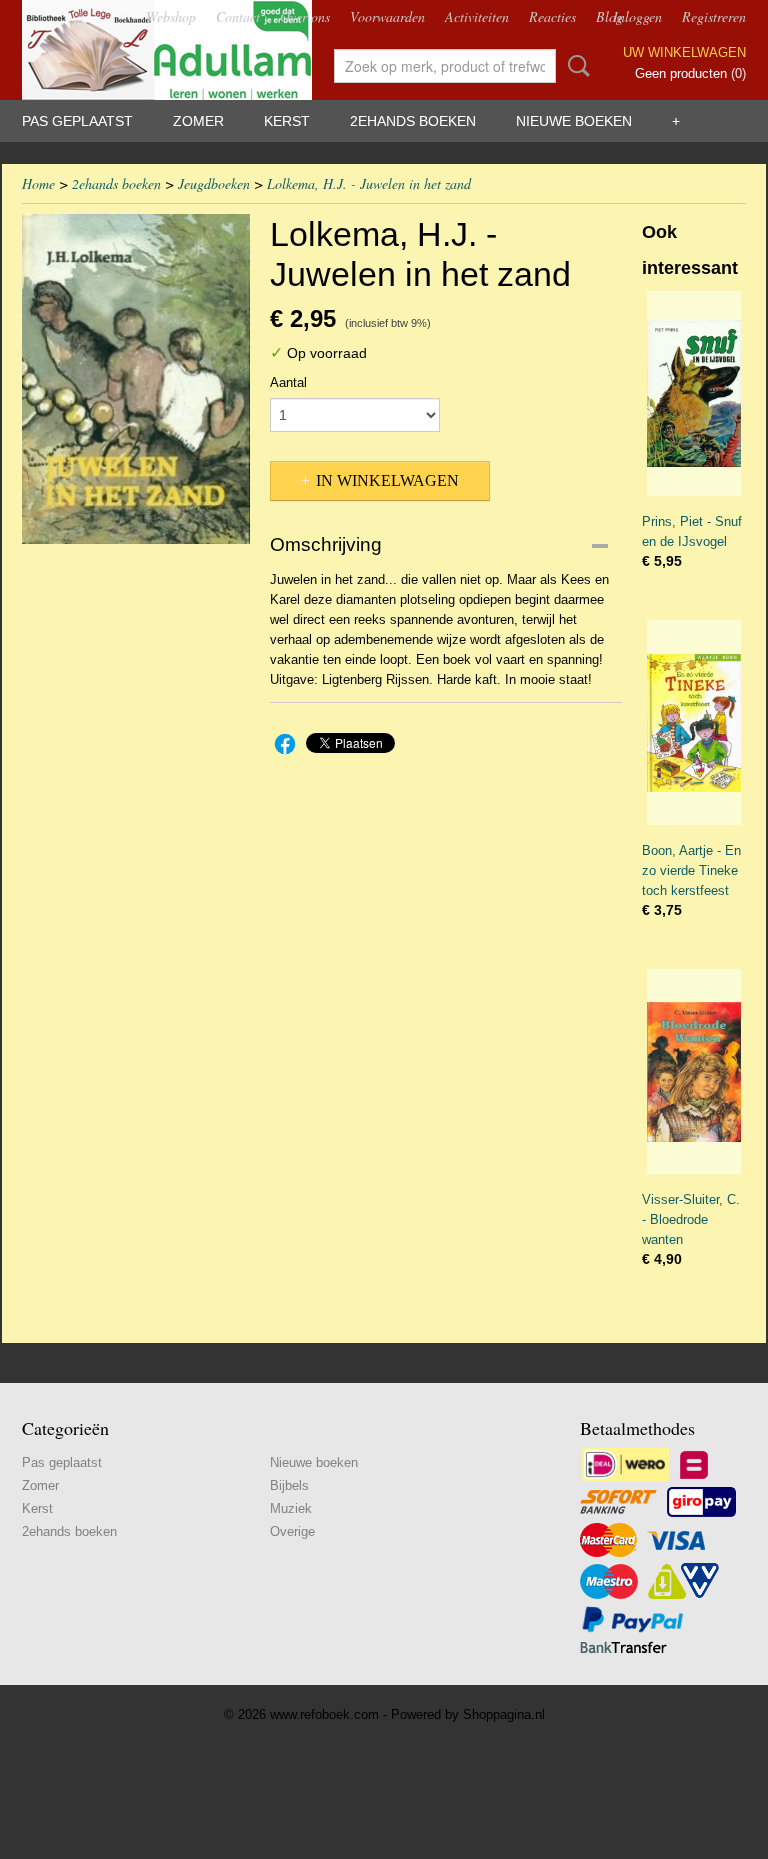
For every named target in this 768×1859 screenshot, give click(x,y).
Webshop (171, 16)
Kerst (287, 121)
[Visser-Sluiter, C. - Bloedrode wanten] (694, 1071)
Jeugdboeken (214, 183)
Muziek (291, 1508)
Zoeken (575, 66)
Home (38, 183)
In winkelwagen (387, 480)
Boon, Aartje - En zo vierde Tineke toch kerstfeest (691, 870)
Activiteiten (477, 16)
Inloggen (637, 16)
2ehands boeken (413, 121)
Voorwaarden (387, 16)
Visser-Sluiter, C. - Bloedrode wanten (691, 1219)
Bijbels (289, 1485)
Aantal (288, 382)
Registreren (714, 16)
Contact (238, 16)
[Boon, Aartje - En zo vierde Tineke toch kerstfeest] (694, 722)
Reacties (552, 16)
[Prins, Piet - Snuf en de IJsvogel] (694, 393)
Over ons (305, 16)
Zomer (198, 121)
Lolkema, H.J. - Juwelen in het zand (369, 183)
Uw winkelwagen (684, 52)
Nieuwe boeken (574, 121)
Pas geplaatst (77, 121)
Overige (292, 1531)
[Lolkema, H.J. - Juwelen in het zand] (136, 379)
